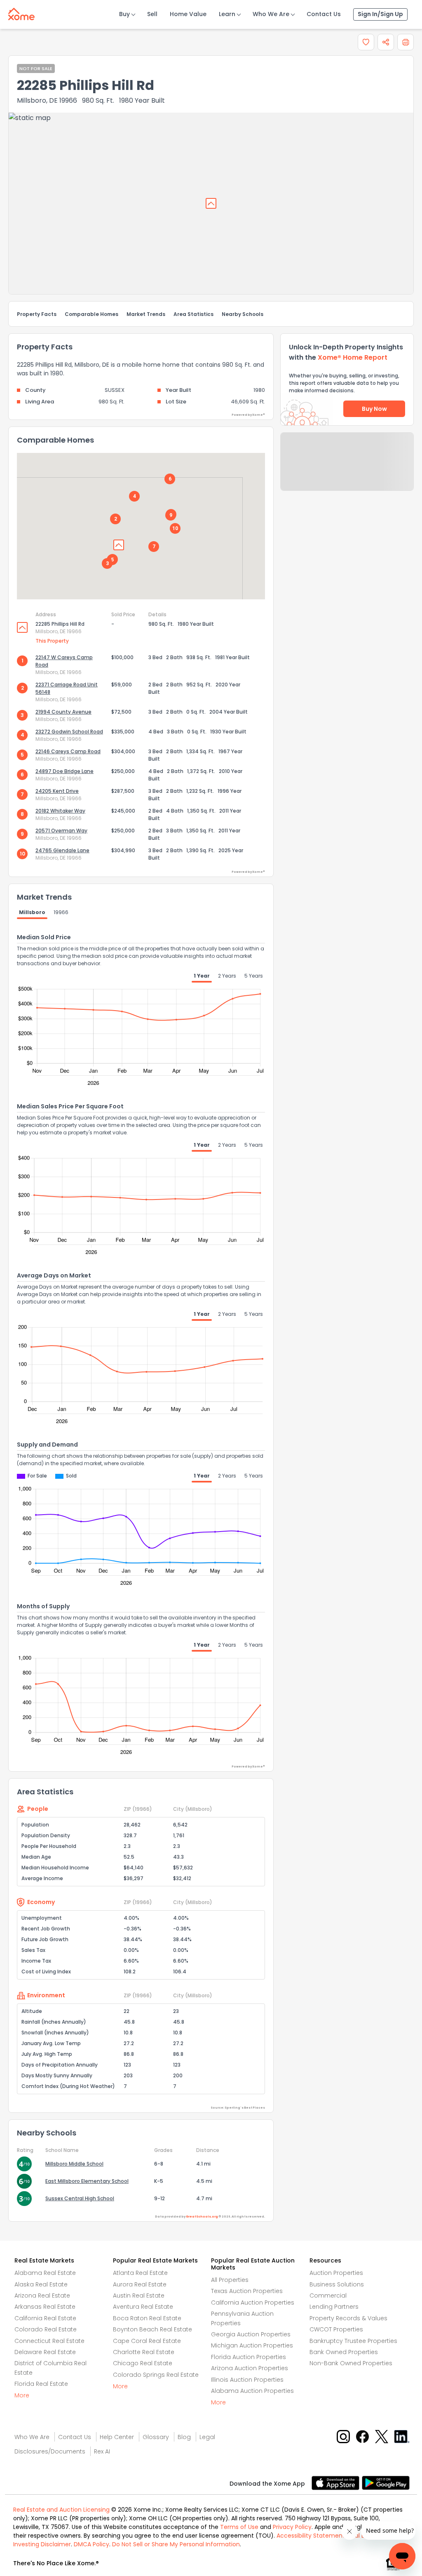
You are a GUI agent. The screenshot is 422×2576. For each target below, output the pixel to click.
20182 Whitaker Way (60, 811)
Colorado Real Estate (46, 2329)
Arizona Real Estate (42, 2296)
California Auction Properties (253, 2303)
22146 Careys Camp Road (68, 751)
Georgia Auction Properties (251, 2334)
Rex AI (102, 2451)
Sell (152, 14)
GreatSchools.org (202, 2217)
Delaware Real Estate (45, 2352)
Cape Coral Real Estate (147, 2341)
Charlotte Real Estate (144, 2352)
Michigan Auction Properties (252, 2345)
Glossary (156, 2437)
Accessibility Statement (311, 2536)
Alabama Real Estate (45, 2273)
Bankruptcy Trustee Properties (353, 2341)
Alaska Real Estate (41, 2284)
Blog (184, 2437)
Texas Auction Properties (247, 2291)
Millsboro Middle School (74, 2164)
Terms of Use (239, 2527)
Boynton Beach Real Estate (152, 2329)
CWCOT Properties (336, 2329)
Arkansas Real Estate (45, 2307)
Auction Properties (336, 2273)
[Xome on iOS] (337, 2482)
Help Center (117, 2437)
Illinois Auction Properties (247, 2380)
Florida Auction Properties (249, 2357)
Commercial (328, 2296)
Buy (124, 14)
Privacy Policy (292, 2527)
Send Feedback (347, 470)
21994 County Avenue (63, 712)
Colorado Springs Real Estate (156, 2375)
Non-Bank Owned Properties (351, 2363)
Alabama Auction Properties (252, 2391)
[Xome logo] (21, 12)
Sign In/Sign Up (380, 14)
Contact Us (324, 14)
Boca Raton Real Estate (147, 2318)
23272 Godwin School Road (69, 732)
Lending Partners (334, 2307)
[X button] (382, 2436)
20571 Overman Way (61, 831)
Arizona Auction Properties (250, 2368)
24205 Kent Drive (57, 791)
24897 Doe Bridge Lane (64, 771)
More (22, 2395)
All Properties (230, 2280)
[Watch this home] (366, 42)
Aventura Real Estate (143, 2307)
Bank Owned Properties (344, 2352)
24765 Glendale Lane (62, 850)
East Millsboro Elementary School (87, 2181)
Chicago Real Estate (143, 2363)
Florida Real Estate (41, 2384)
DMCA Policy (91, 2544)
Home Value (188, 14)
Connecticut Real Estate (49, 2341)
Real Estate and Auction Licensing (61, 2510)
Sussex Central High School (80, 2198)
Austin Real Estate (139, 2296)
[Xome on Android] (386, 2482)
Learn (227, 14)
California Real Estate (45, 2318)
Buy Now (374, 409)
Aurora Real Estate (140, 2284)
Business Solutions (337, 2284)
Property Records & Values (348, 2318)
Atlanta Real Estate (140, 2273)
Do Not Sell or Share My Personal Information (176, 2544)
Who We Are (271, 14)
